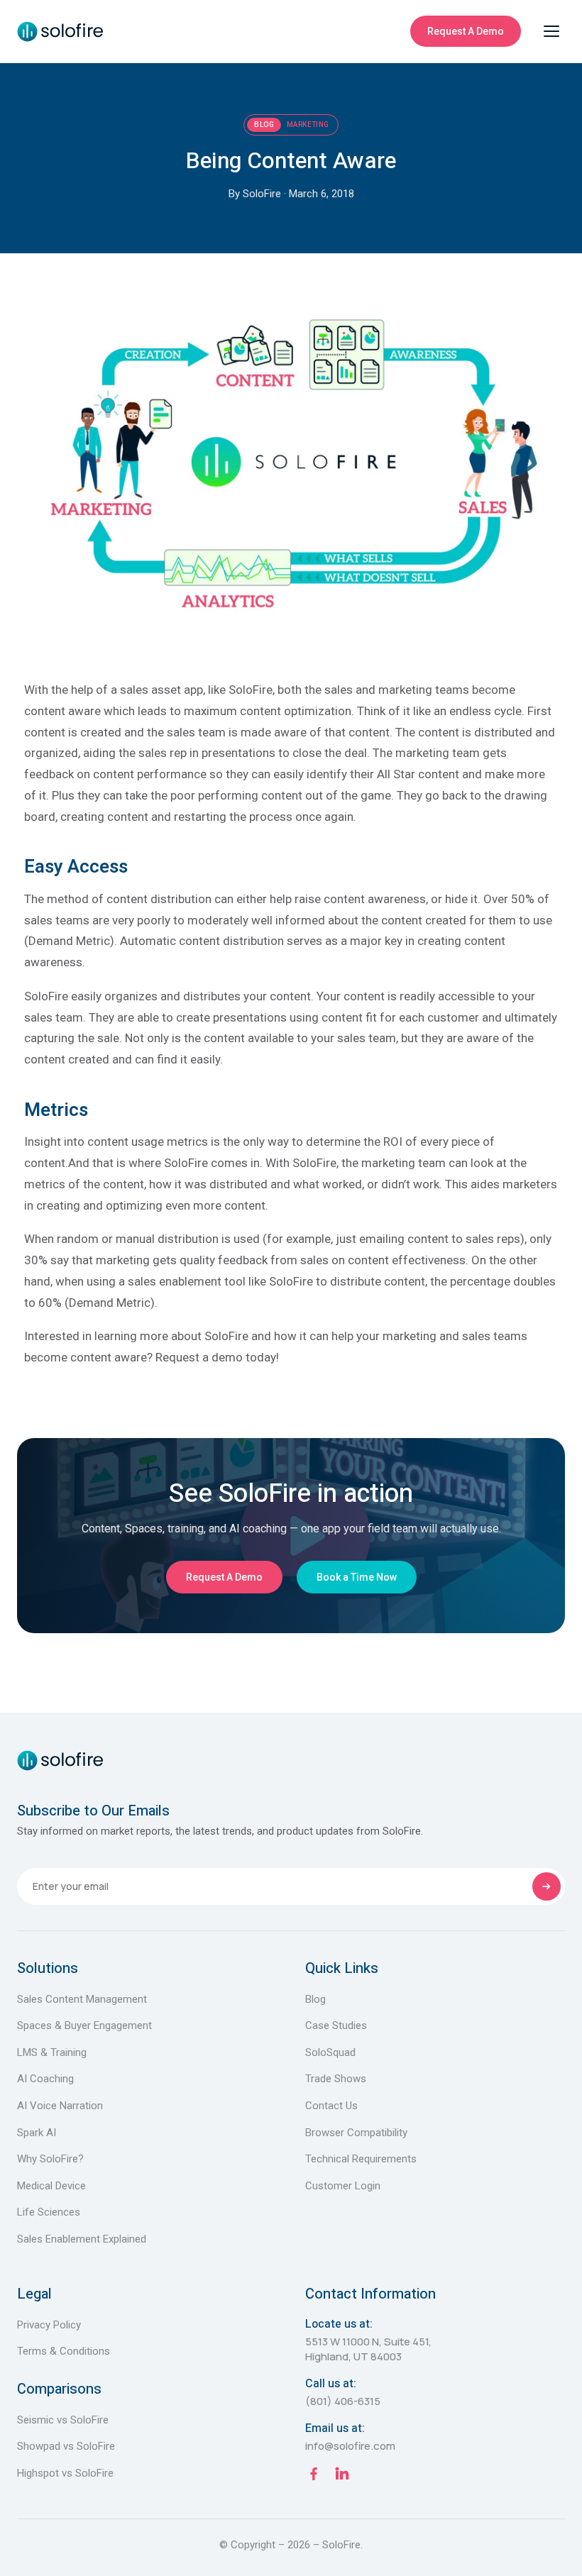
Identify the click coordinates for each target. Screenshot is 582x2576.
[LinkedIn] (342, 2476)
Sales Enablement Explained (82, 2239)
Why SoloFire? (50, 2159)
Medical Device (51, 2186)
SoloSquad (330, 2052)
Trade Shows (336, 2079)
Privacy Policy (49, 2325)
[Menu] (551, 31)
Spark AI (37, 2133)
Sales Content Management (82, 1999)
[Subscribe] (547, 1886)
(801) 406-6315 (343, 2401)
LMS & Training (52, 2052)
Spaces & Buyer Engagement (84, 2025)
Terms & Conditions (64, 2351)
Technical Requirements (361, 2159)
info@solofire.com (350, 2446)
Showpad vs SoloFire (66, 2446)
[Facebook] (314, 2476)
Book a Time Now (357, 1577)
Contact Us (331, 2106)
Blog (315, 1999)
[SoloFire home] (60, 31)
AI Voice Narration (60, 2106)
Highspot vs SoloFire (65, 2473)
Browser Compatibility (356, 2133)
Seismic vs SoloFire (63, 2420)
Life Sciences (49, 2212)
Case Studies (336, 2025)
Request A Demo (466, 31)
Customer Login (343, 2186)
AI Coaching (45, 2079)
